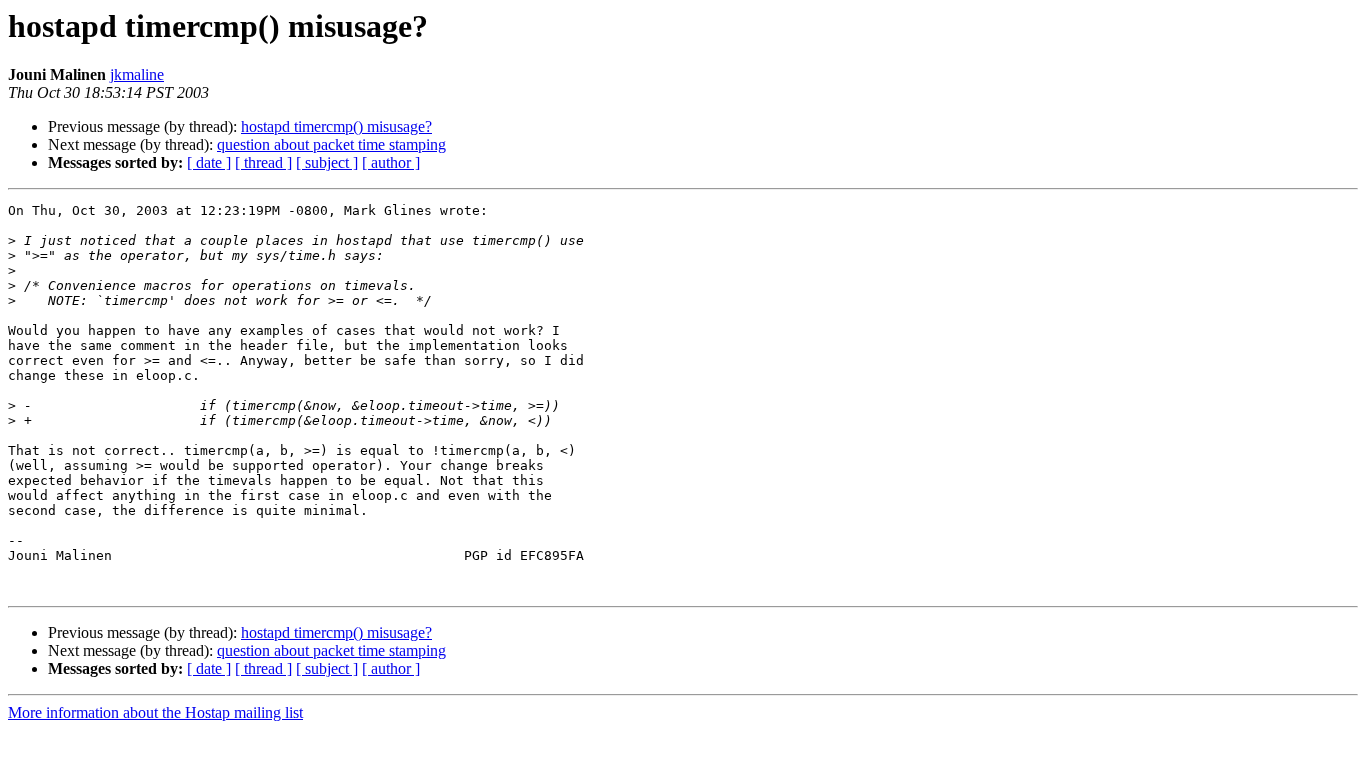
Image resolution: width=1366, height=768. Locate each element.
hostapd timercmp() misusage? (336, 126)
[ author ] (391, 162)
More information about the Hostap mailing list (155, 712)
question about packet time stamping (331, 144)
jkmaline (137, 74)
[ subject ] (327, 162)
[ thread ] (263, 162)
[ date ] (209, 162)
